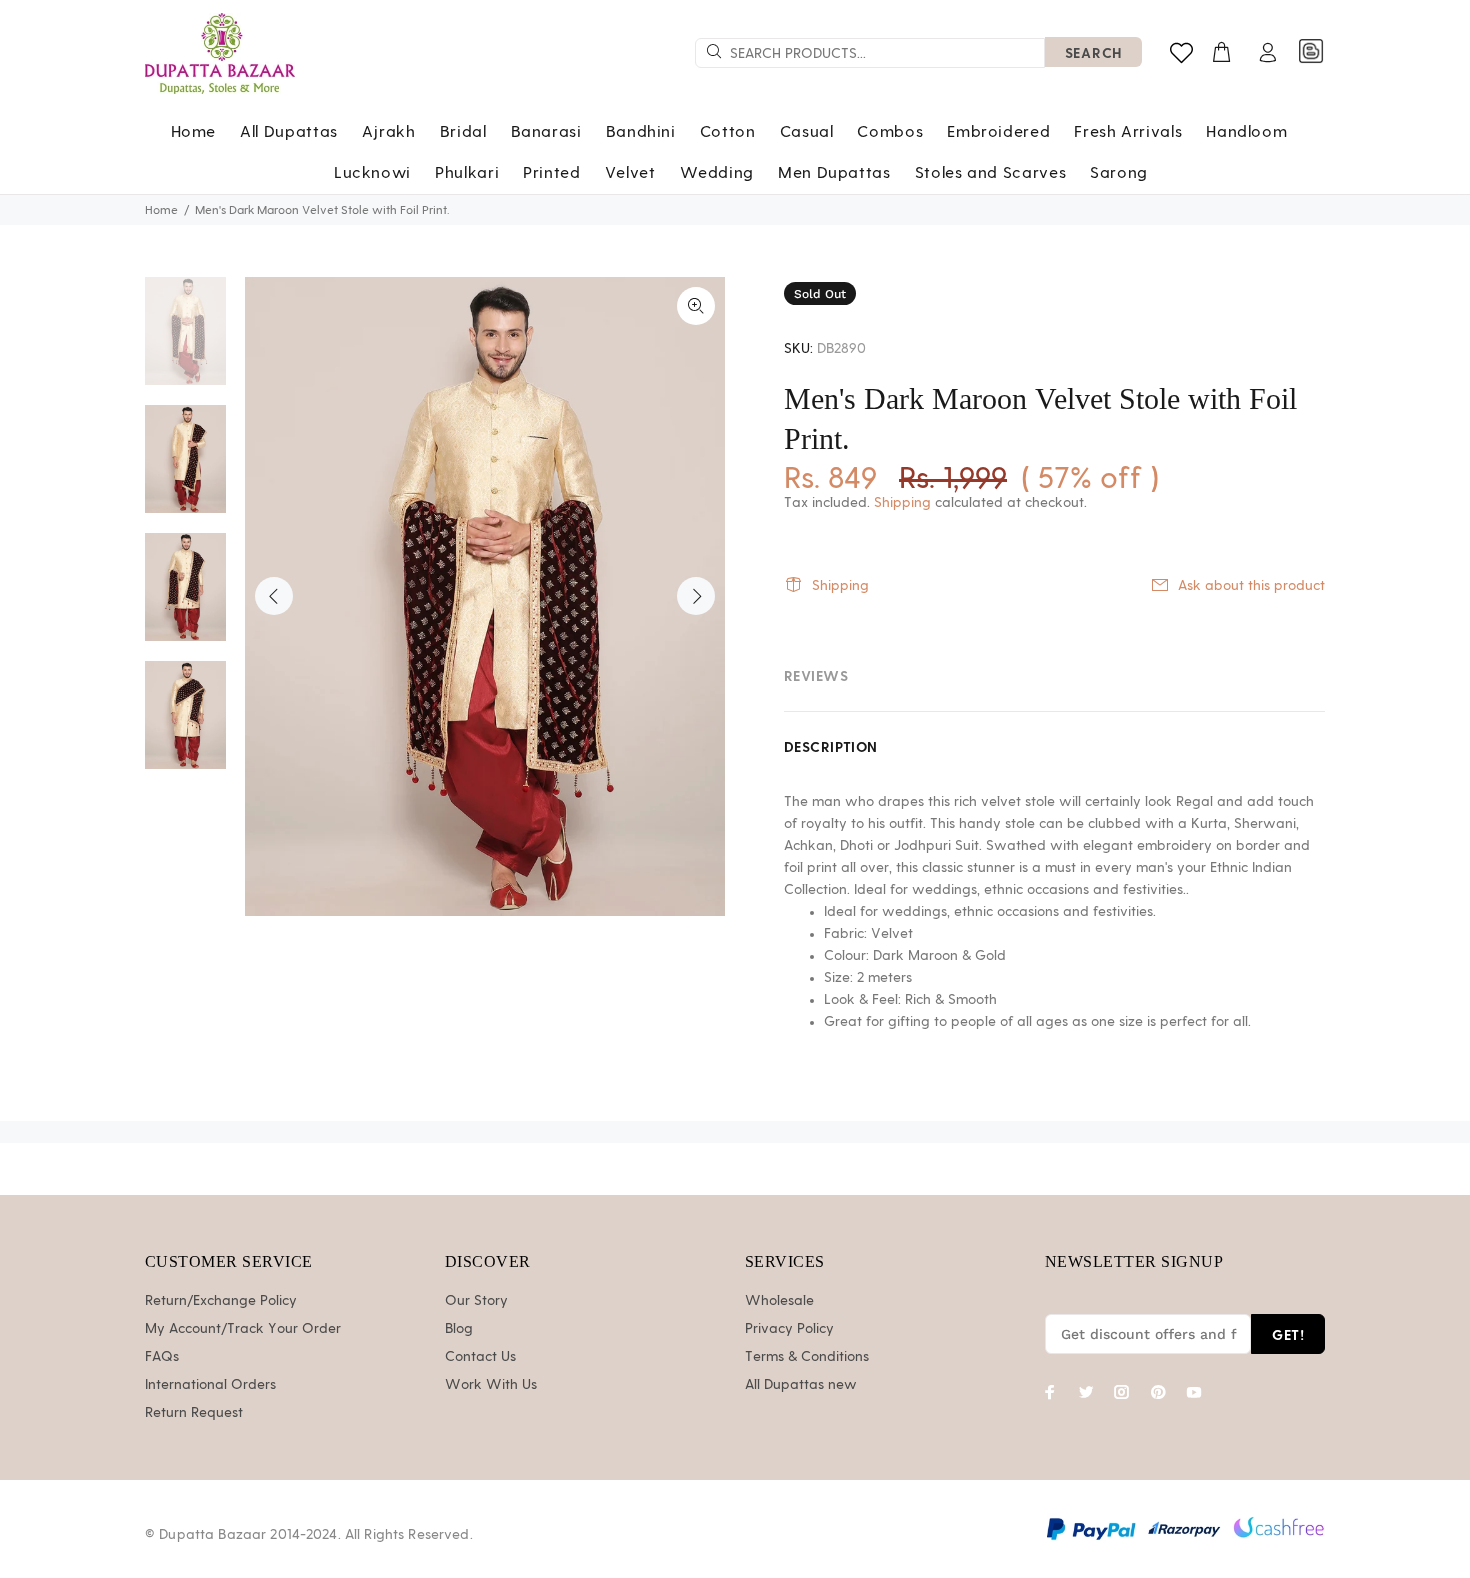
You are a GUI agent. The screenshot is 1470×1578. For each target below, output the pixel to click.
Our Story (476, 1301)
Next (696, 596)
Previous (274, 596)
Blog (459, 1329)
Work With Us (491, 1385)
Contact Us (480, 1357)
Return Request (194, 1413)
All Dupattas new (801, 1385)
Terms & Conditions (807, 1357)
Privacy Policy (789, 1329)
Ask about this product (1251, 586)
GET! (1288, 1334)
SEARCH (1093, 52)
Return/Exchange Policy (221, 1301)
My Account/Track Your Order (243, 1329)
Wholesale (779, 1301)
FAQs (162, 1357)
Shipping (902, 503)
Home (161, 210)
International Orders (210, 1385)
